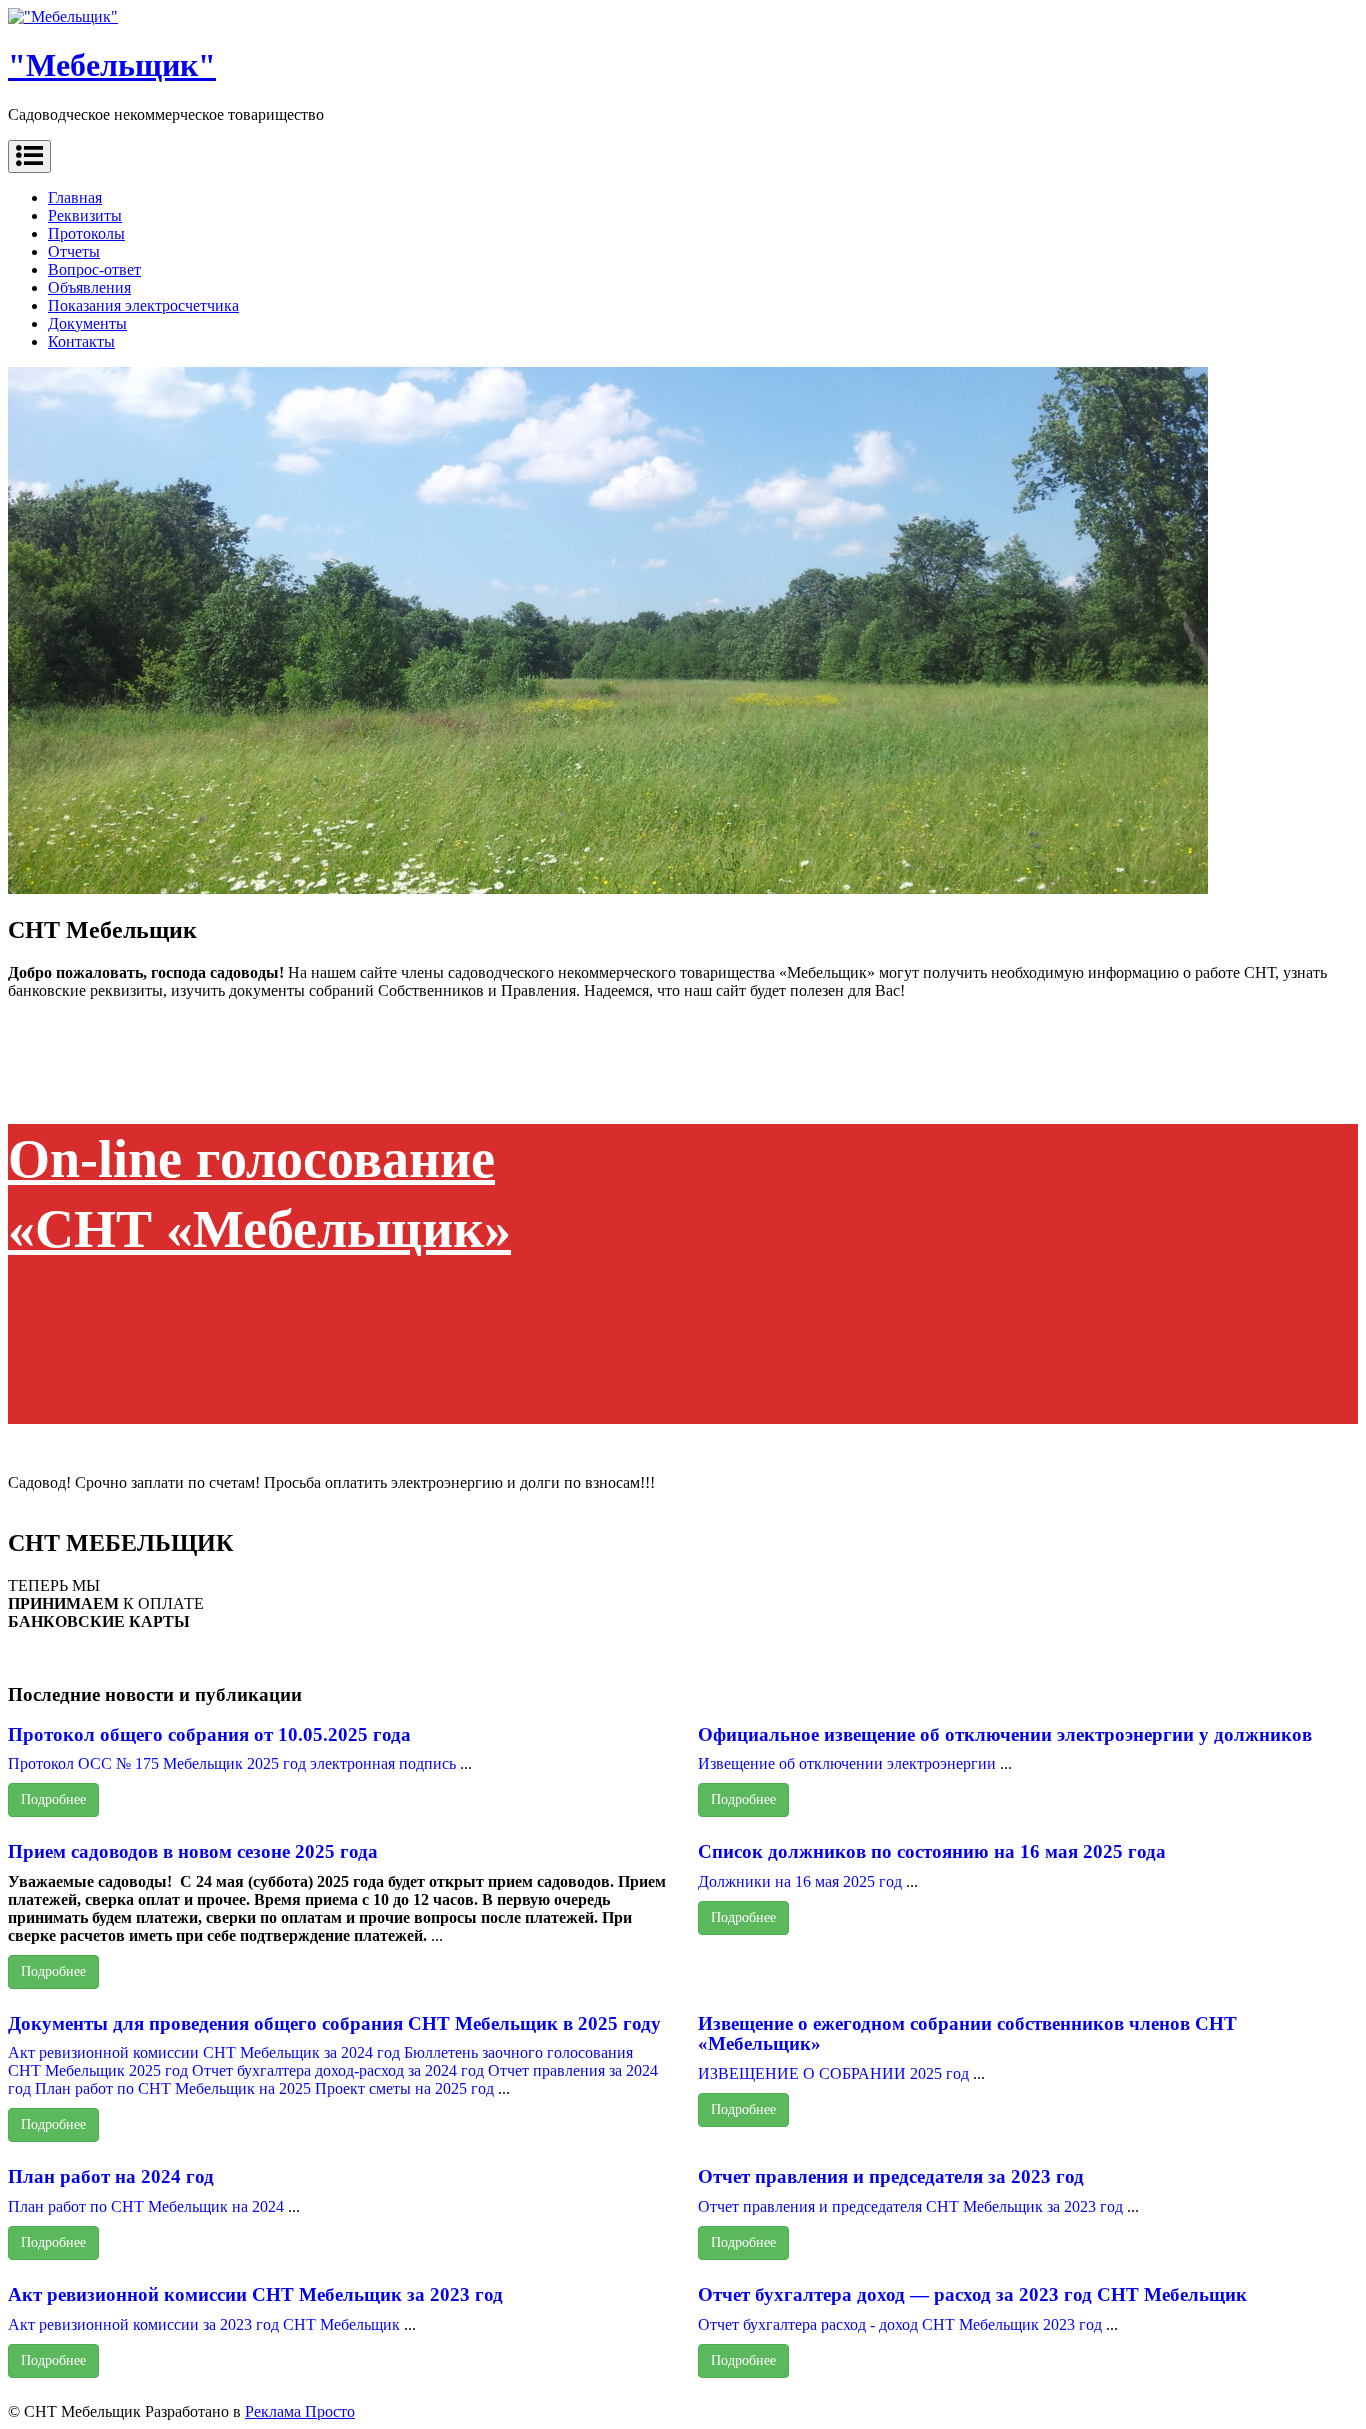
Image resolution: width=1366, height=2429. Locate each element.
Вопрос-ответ (94, 269)
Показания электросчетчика (143, 305)
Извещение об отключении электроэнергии (847, 1763)
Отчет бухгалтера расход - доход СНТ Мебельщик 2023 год (902, 2324)
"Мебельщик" (112, 65)
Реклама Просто (300, 2411)
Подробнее (53, 1799)
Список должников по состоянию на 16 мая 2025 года (932, 1851)
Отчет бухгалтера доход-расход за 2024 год (338, 2070)
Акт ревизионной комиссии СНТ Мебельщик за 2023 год (255, 2294)
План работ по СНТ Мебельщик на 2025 (173, 2088)
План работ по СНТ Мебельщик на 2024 (146, 2206)
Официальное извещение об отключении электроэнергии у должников (1005, 1734)
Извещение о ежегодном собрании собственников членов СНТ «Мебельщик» (967, 2034)
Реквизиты (85, 215)
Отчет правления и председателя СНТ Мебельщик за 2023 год (910, 2206)
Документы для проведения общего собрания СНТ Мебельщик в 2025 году (334, 2023)
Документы (87, 323)
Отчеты (74, 251)
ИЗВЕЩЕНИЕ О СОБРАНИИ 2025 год (833, 2073)
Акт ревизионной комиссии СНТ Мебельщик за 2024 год (204, 2052)
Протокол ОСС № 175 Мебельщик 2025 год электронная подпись (232, 1763)
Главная (75, 197)
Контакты (81, 341)
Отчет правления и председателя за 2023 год (891, 2176)
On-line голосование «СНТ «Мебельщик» (259, 1194)
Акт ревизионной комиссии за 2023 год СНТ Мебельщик (204, 2324)
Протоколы (86, 233)
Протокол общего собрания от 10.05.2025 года (209, 1734)
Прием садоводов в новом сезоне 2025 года (193, 1851)
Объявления (89, 287)
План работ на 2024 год (111, 2176)
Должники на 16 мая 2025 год (802, 1881)
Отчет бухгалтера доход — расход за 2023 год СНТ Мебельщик (972, 2294)
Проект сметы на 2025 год (404, 2088)
